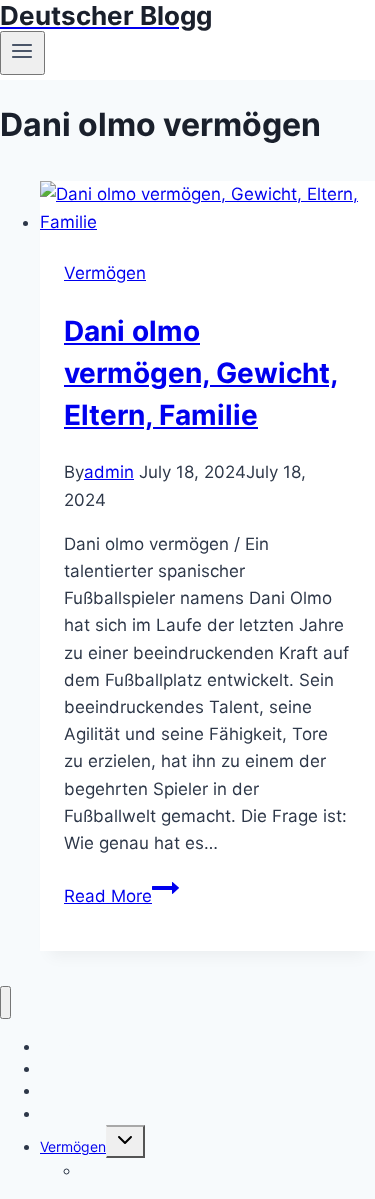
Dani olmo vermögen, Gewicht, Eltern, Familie (201, 373)
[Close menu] (5, 1002)
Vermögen (105, 273)
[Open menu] (22, 53)
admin (109, 472)
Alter (95, 1170)
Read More (121, 896)
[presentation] (207, 208)
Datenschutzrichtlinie (108, 1113)
